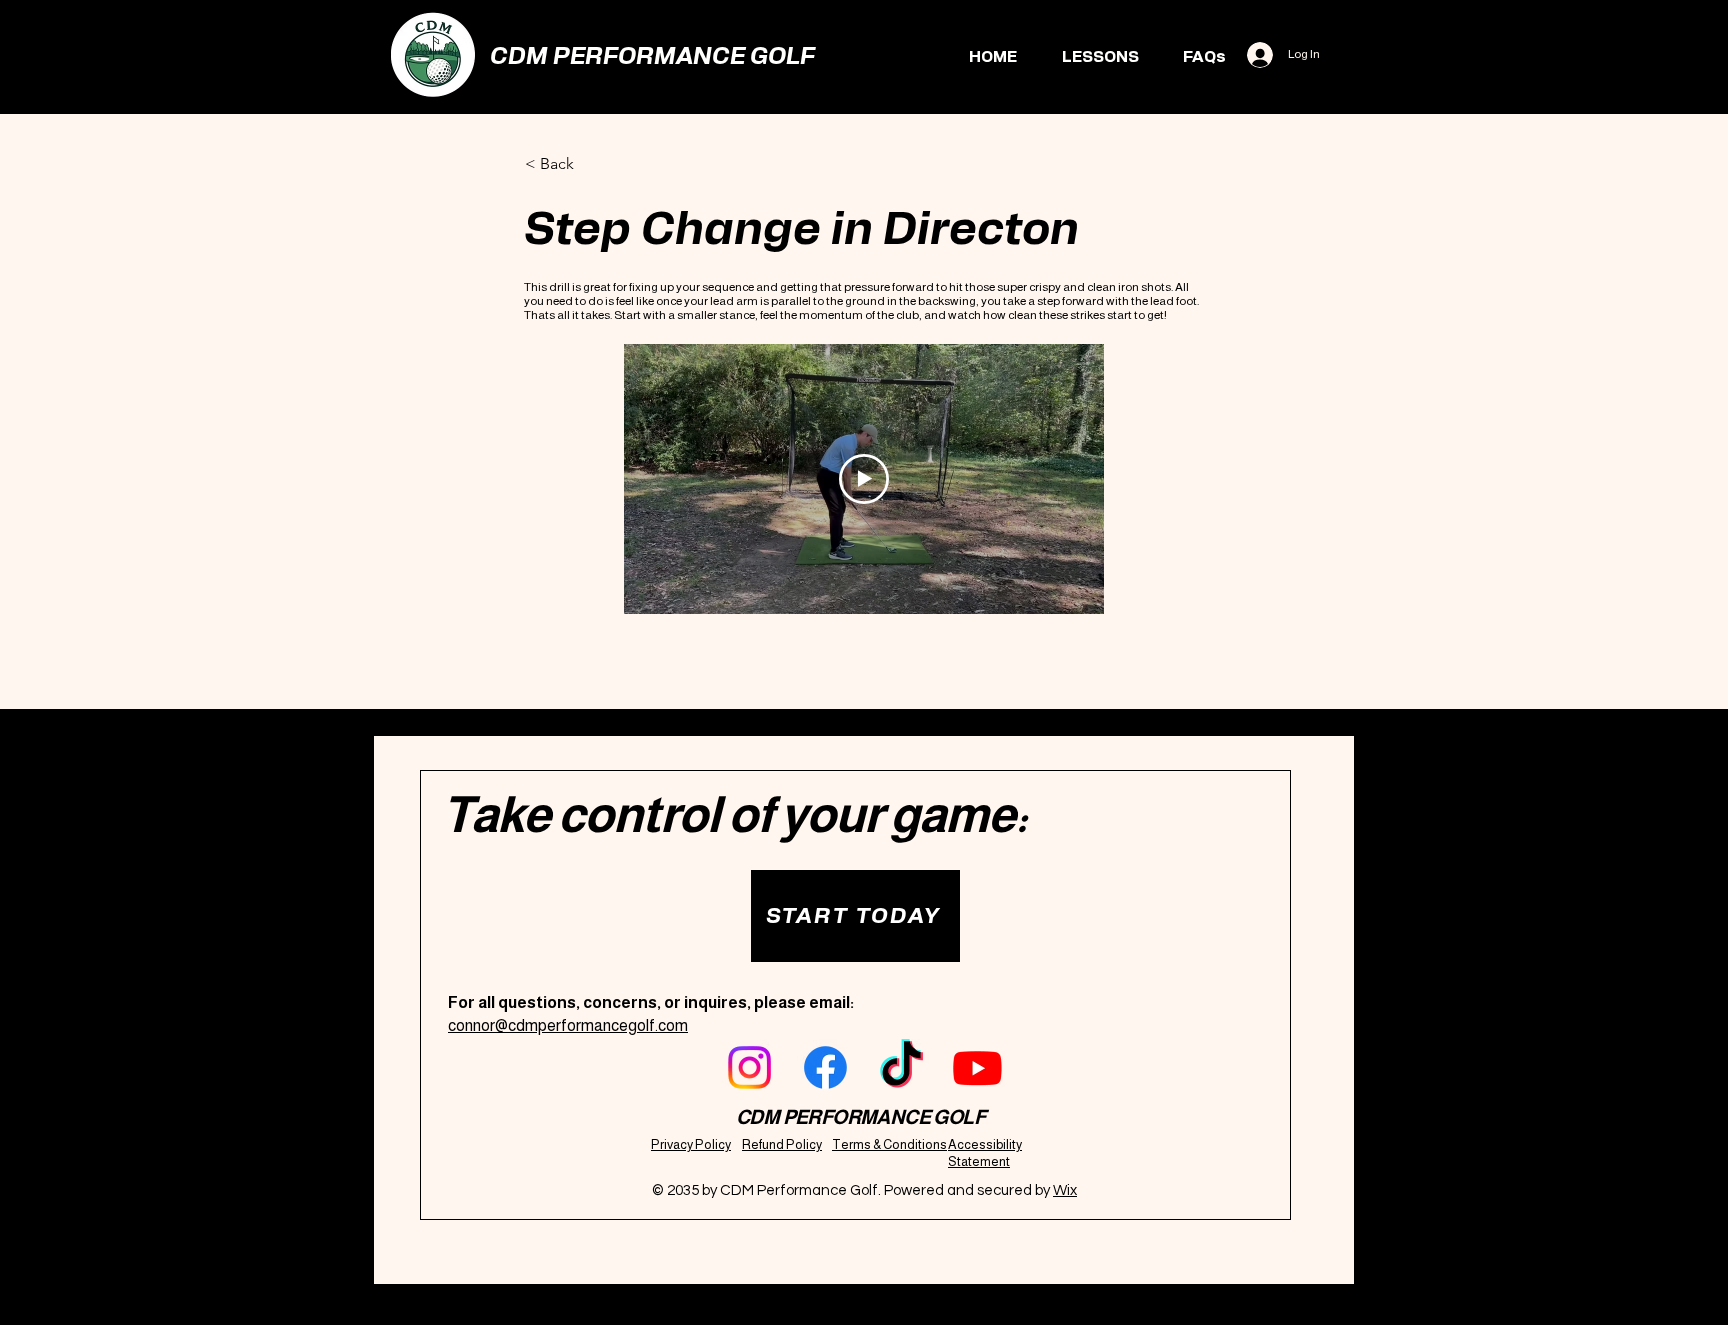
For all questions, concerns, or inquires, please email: (651, 1002)
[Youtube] (977, 1067)
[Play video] (864, 479)
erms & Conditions (894, 1144)
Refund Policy (782, 1144)
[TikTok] (901, 1067)
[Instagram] (749, 1067)
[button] (855, 916)
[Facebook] (825, 1067)
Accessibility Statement (985, 1153)
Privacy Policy (691, 1144)
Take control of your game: (734, 815)
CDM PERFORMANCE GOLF (652, 57)
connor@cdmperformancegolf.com (568, 1025)
